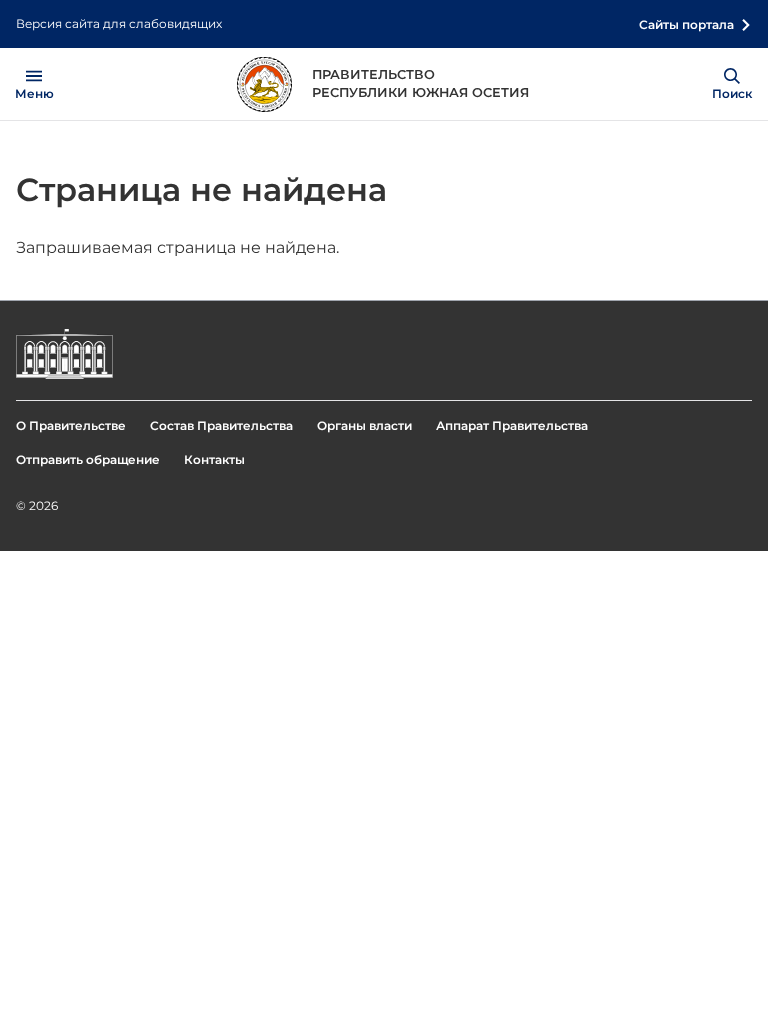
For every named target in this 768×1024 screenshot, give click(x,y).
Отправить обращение (88, 459)
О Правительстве (71, 425)
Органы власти (364, 425)
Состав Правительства (221, 425)
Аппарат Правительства (512, 425)
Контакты (214, 459)
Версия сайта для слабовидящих (119, 23)
